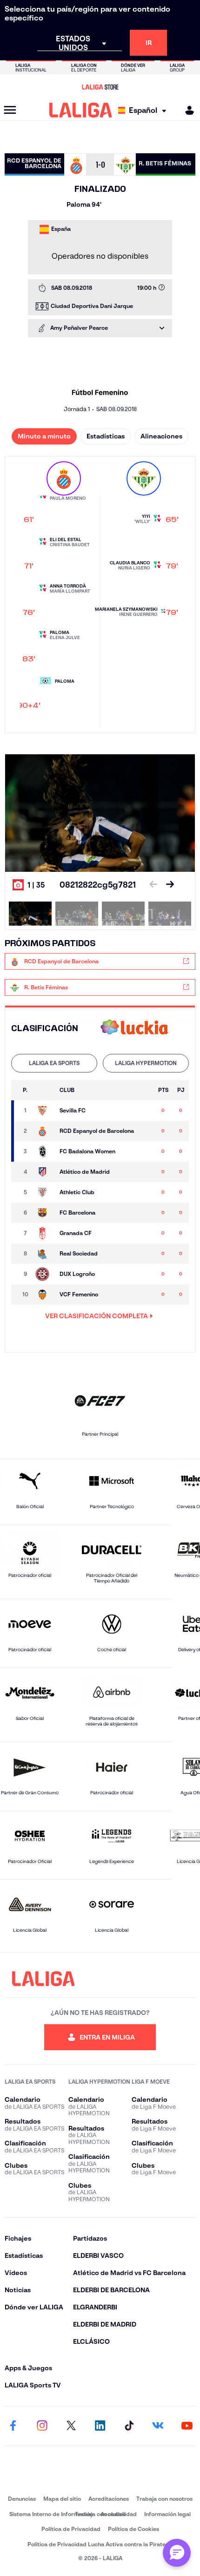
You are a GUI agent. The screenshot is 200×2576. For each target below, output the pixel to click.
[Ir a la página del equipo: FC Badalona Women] (44, 1151)
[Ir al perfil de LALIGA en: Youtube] (187, 2426)
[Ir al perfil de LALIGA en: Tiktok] (129, 2426)
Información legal (167, 2514)
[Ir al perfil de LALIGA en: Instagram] (42, 2426)
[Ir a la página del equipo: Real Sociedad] (44, 1254)
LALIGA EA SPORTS (54, 1063)
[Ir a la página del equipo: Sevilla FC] (44, 1111)
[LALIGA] (81, 110)
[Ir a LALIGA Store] (100, 87)
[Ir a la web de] (134, 1028)
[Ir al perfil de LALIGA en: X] (71, 2426)
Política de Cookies (133, 2529)
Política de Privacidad (71, 2529)
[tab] (54, 1063)
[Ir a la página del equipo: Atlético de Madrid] (44, 1172)
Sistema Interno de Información (51, 2514)
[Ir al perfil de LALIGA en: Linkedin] (100, 2426)
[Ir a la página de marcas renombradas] (100, 2478)
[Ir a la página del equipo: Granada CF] (44, 1233)
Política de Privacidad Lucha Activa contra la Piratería (100, 2544)
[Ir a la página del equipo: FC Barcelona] (44, 1213)
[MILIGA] (187, 110)
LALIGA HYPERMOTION (146, 1063)
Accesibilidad (119, 2514)
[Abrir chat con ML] (177, 2553)
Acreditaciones (109, 2499)
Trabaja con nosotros (164, 2499)
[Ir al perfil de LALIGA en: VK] (158, 2426)
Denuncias (22, 2499)
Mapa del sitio (62, 2499)
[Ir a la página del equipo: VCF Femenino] (44, 1295)
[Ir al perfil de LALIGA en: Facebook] (13, 2426)
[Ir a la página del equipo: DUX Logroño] (44, 1274)
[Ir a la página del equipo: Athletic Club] (44, 1192)
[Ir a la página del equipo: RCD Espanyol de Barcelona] (44, 1131)
